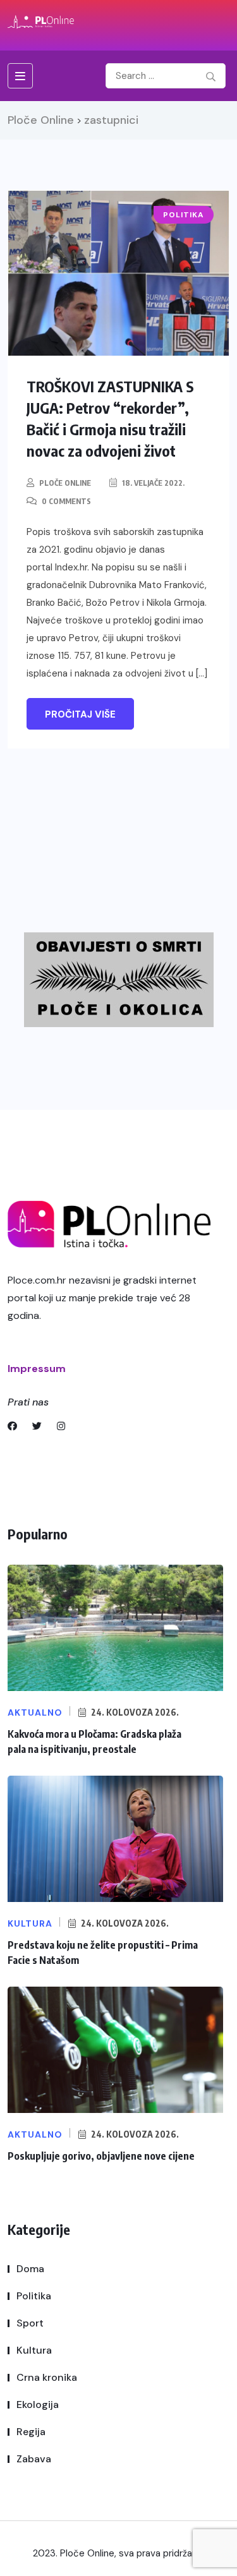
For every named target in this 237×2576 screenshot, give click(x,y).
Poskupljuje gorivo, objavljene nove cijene (101, 2156)
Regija (31, 2432)
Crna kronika (47, 2377)
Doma (30, 2269)
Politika (34, 2296)
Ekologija (38, 2404)
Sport (30, 2323)
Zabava (34, 2459)
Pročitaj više (80, 714)
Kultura (34, 2350)
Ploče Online (65, 483)
